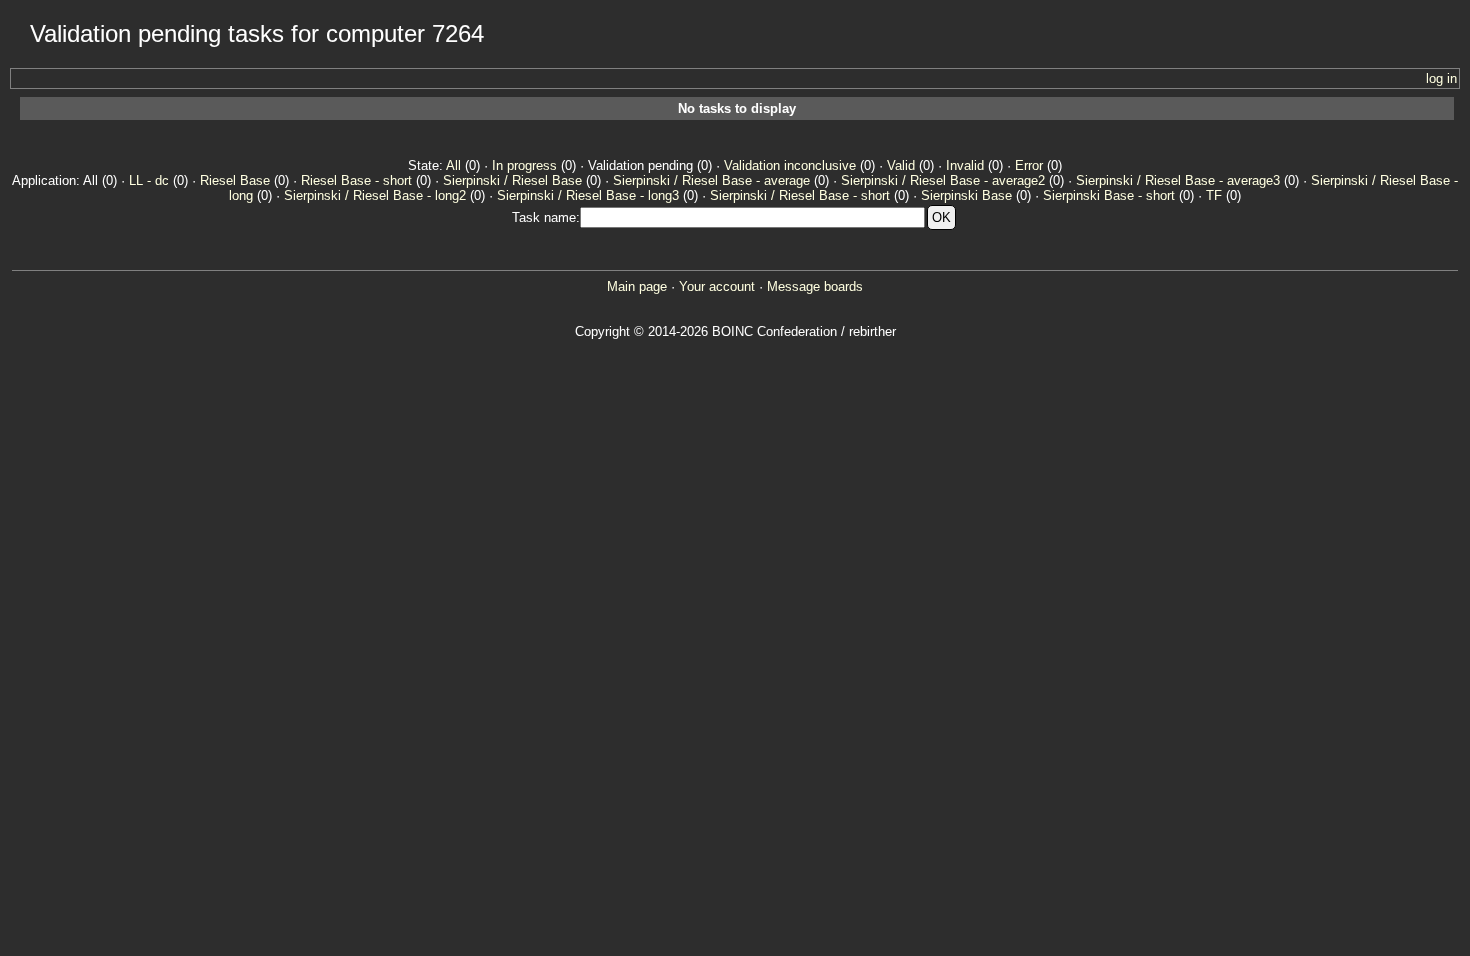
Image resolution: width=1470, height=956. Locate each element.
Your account (717, 286)
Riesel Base (235, 180)
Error (1029, 165)
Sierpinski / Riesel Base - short (800, 195)
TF (1214, 195)
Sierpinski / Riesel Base (512, 180)
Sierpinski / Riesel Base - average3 (1178, 180)
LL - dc (149, 180)
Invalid (965, 165)
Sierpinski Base (966, 195)
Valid (901, 165)
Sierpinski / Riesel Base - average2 (943, 180)
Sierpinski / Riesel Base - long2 (375, 195)
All (453, 165)
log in (1441, 78)
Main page (637, 286)
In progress (524, 165)
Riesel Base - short (356, 180)
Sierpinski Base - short (1109, 195)
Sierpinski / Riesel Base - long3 (588, 195)
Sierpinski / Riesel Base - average (711, 180)
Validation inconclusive (790, 165)
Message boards (815, 286)
